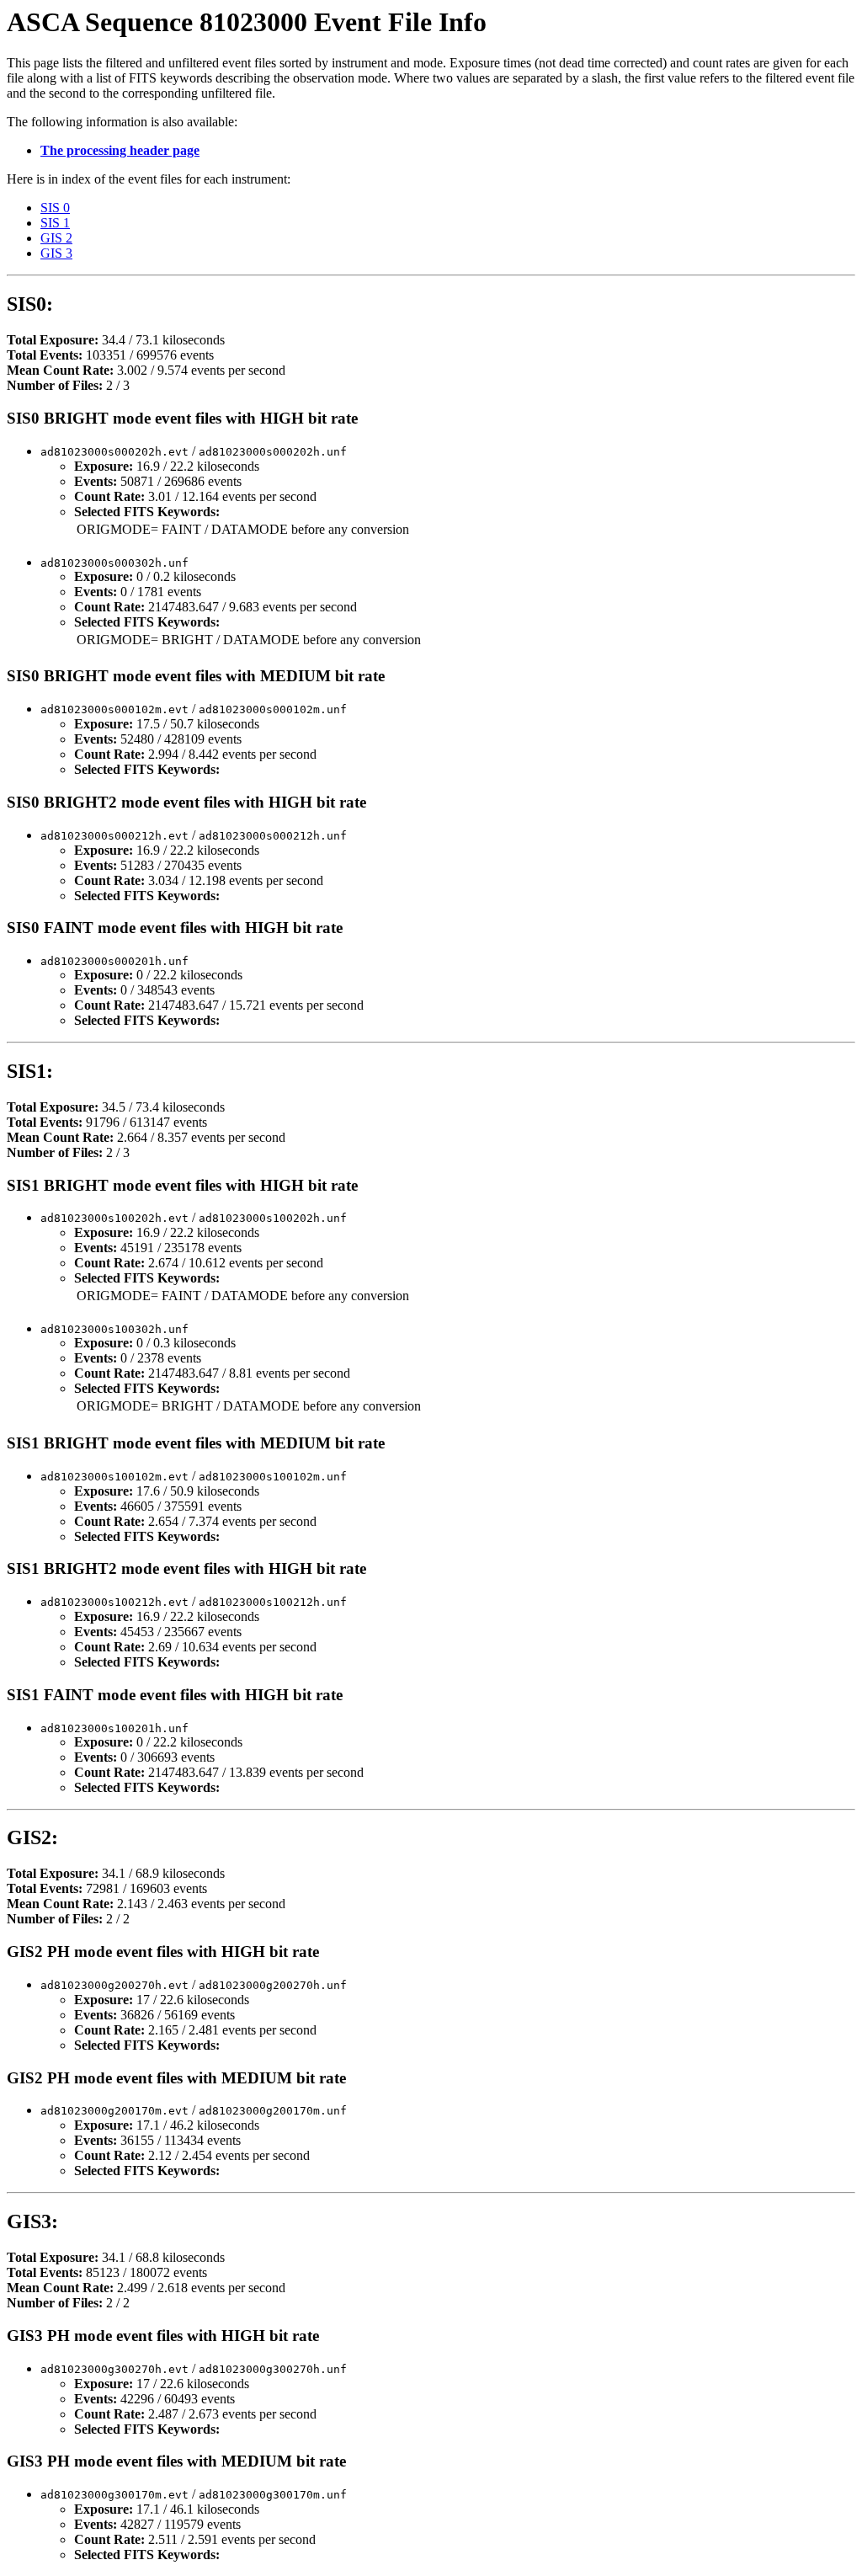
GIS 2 (56, 238)
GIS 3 (56, 253)
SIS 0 (55, 208)
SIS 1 (55, 223)
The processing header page (120, 150)
